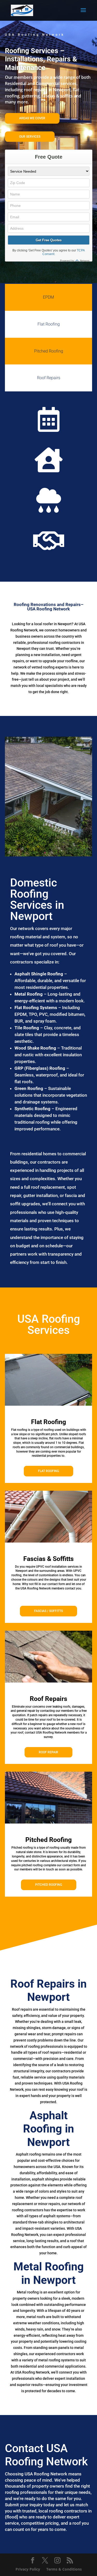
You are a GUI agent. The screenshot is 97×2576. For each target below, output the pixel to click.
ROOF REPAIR (48, 1752)
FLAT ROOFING (48, 1471)
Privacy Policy (28, 2569)
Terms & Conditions (64, 2569)
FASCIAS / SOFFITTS (48, 1611)
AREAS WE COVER (32, 118)
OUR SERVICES (30, 137)
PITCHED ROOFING (49, 1885)
